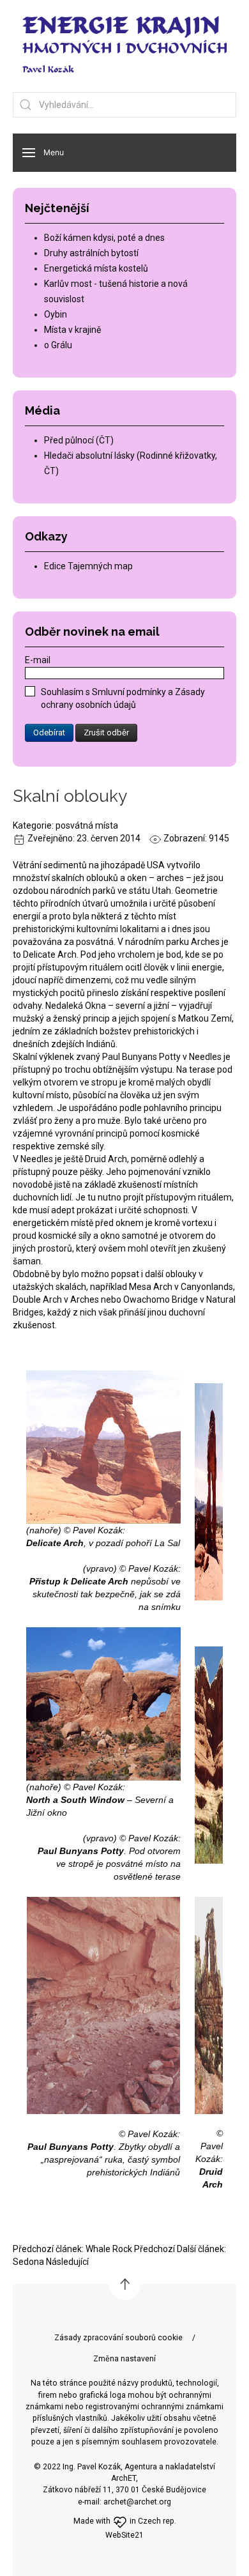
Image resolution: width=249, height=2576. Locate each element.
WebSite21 (124, 2535)
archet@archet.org (137, 2502)
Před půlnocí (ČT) (79, 440)
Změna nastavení (124, 2359)
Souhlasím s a (123, 698)
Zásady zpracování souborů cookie (118, 2338)
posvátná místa (87, 825)
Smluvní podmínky (130, 692)
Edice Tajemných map (88, 566)
